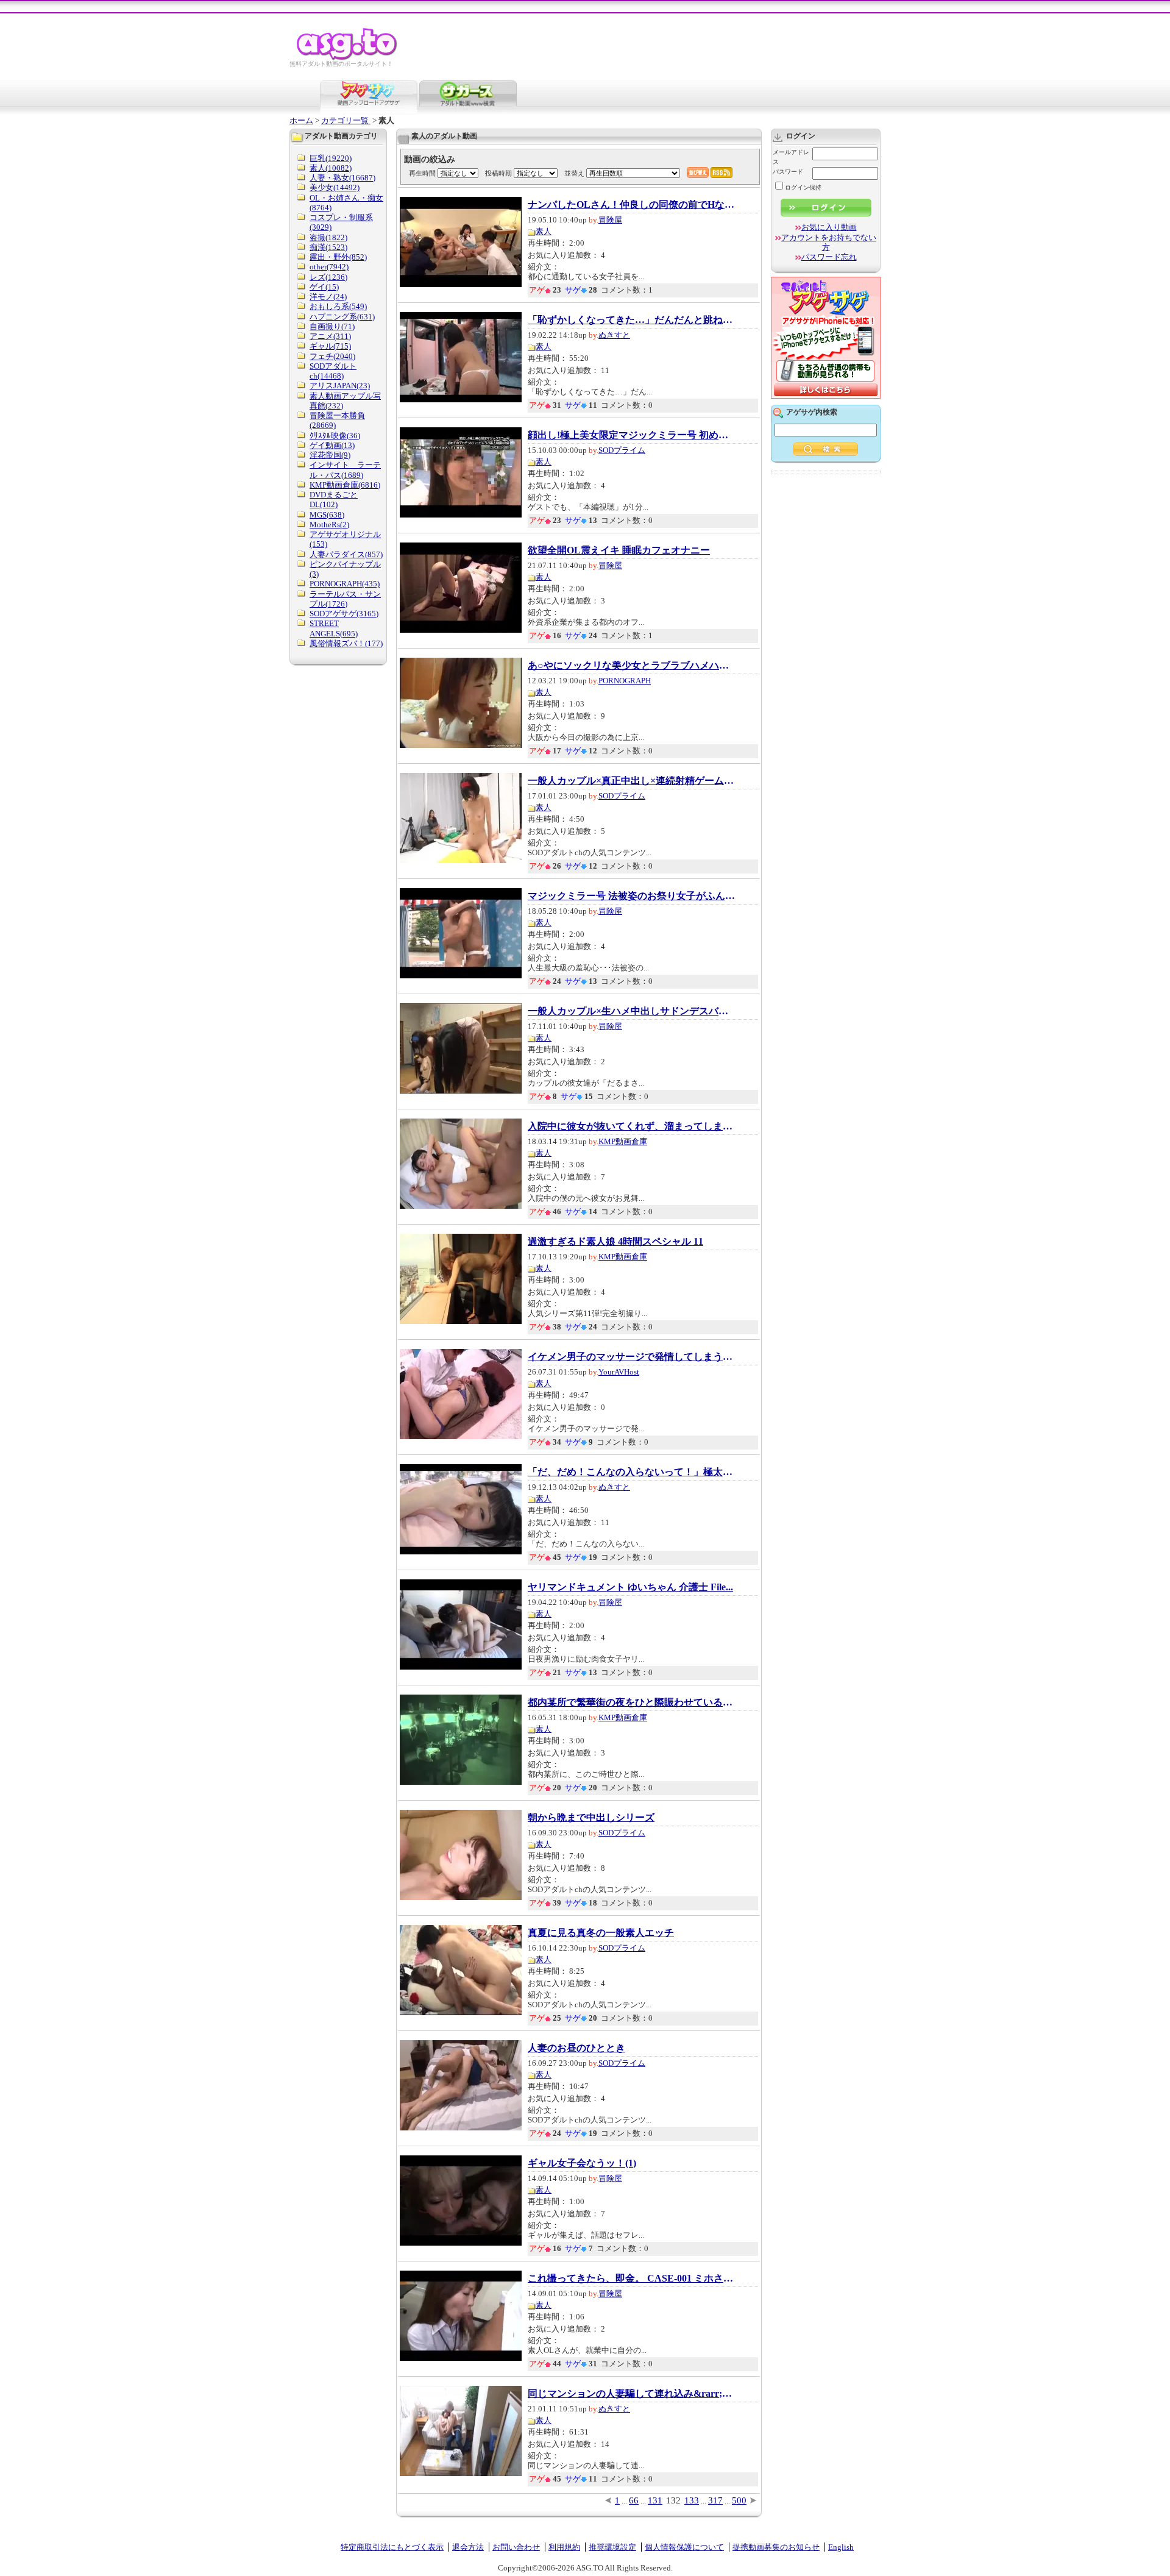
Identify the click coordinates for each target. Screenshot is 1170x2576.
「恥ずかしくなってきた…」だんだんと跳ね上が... (631, 320)
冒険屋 (610, 220)
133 (692, 2500)
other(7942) (329, 267)
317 (715, 2500)
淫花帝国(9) (330, 455)
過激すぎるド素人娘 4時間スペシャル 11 (615, 1242)
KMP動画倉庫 (623, 1141)
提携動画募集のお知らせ (776, 2547)
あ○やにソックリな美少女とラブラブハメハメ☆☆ (631, 666)
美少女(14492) (335, 187)
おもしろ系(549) (338, 306)
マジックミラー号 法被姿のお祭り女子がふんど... (631, 896)
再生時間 (422, 173)
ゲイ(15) (324, 287)
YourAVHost (619, 1372)
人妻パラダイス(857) (346, 554)
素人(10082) (331, 168)
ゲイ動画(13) (332, 445)
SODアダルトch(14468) (333, 371)
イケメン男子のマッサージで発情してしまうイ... (631, 1357)
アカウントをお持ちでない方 (829, 242)
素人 (544, 231)
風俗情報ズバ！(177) (346, 643)
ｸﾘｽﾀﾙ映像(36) (335, 436)
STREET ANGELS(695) (334, 628)
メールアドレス (791, 157)
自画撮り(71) (332, 326)
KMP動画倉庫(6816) (345, 485)
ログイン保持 (803, 187)
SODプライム (622, 450)
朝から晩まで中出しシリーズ (591, 1818)
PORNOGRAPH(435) (345, 584)
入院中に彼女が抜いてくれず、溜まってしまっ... (631, 1126)
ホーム (301, 120)
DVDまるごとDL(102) (334, 500)
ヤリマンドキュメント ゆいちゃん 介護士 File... (630, 1587)
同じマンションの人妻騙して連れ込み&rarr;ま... (631, 2394)
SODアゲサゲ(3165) (344, 614)
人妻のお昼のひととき (576, 2048)
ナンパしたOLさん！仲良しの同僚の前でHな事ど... (631, 205)
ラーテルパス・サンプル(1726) (345, 599)
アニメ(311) (330, 336)
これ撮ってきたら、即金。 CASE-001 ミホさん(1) (631, 2279)
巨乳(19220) (331, 158)
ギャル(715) (330, 346)
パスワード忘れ (829, 257)
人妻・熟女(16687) (342, 178)
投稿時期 (498, 173)
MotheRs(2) (329, 525)
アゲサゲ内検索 (812, 412)
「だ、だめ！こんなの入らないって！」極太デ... (631, 1472)
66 (634, 2500)
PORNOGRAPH (625, 681)
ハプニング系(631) (342, 317)
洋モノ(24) (328, 297)
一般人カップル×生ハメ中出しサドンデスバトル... (631, 1011)
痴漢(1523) (328, 247)
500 (739, 2500)
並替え (574, 173)
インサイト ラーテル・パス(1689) (345, 470)
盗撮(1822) (328, 237)
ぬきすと (614, 335)
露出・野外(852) (338, 257)
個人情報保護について (684, 2547)
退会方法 (468, 2547)
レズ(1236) (328, 277)
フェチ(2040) (332, 356)
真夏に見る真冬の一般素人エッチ (601, 1933)
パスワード (788, 172)
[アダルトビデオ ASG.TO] (348, 58)
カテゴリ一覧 (346, 120)
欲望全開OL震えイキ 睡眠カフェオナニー (619, 550)
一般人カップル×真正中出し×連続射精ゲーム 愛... (631, 781)
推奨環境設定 (612, 2547)
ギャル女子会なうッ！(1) (582, 2163)
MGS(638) (327, 515)
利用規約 (564, 2547)
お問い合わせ (516, 2547)
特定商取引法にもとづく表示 (392, 2547)
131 (655, 2500)
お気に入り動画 (829, 227)
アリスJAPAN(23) (340, 386)
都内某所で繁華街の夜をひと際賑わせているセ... (631, 1703)
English (841, 2547)
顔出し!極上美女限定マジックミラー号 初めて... (631, 435)
